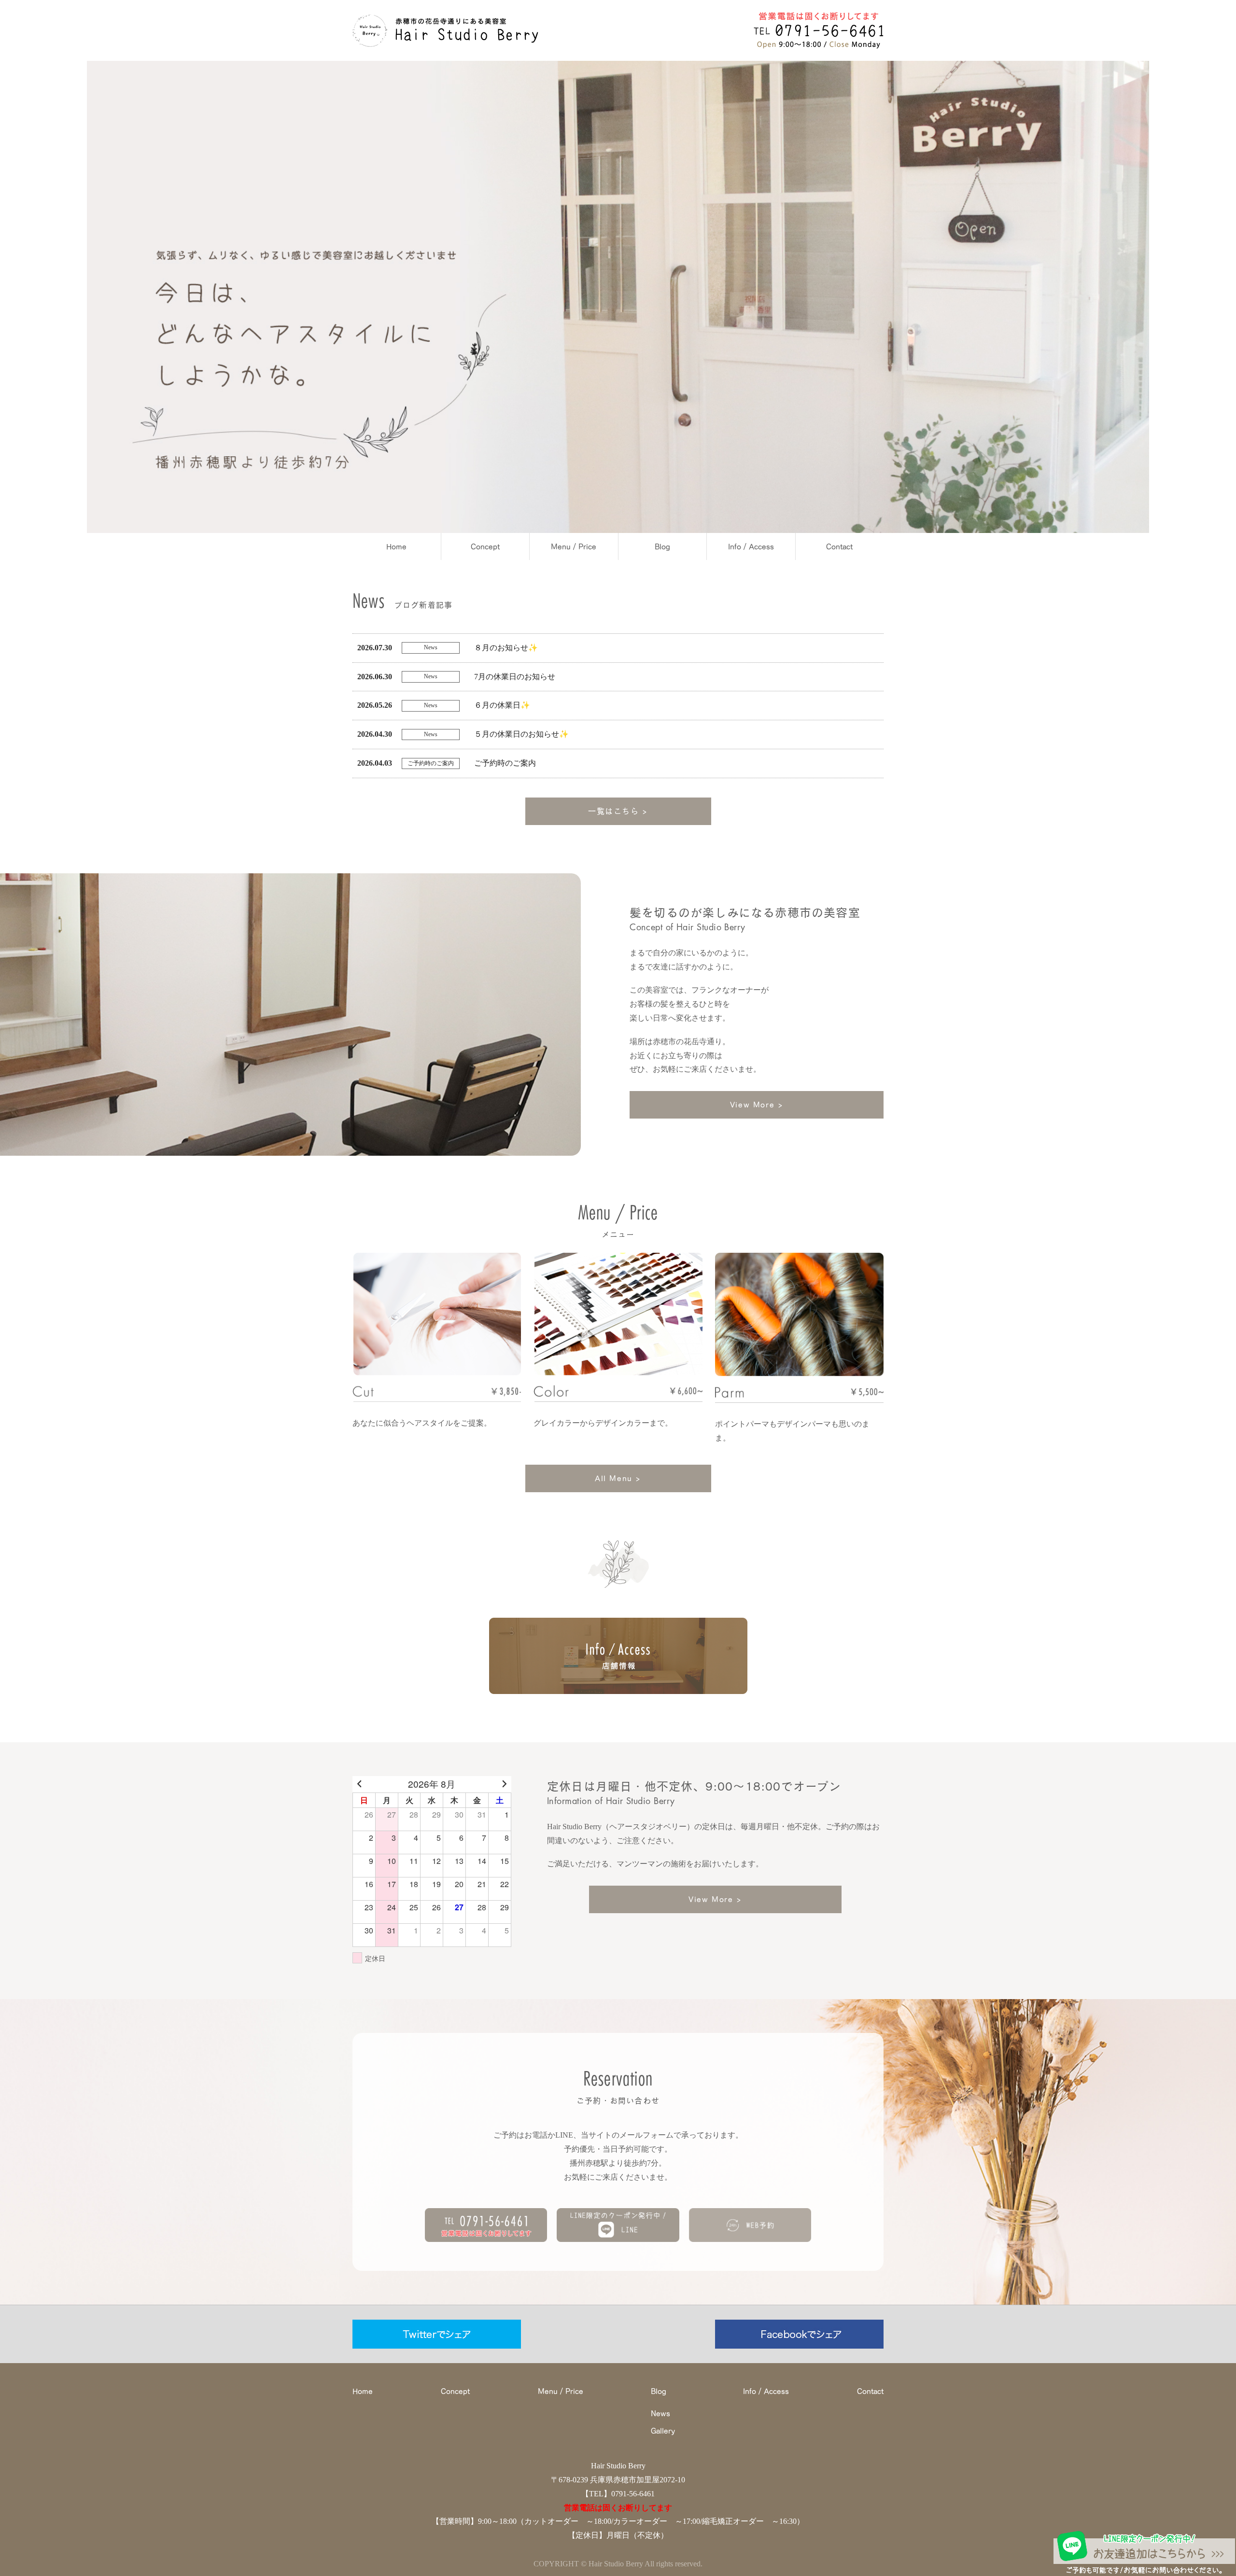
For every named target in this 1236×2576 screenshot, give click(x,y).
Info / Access (751, 546)
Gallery (663, 2431)
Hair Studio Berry (618, 2466)
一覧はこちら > (618, 811)
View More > (757, 1105)
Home (396, 546)
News (660, 2413)
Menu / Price (574, 546)
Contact (839, 546)
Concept (485, 546)
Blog (662, 546)
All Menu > (618, 1478)
